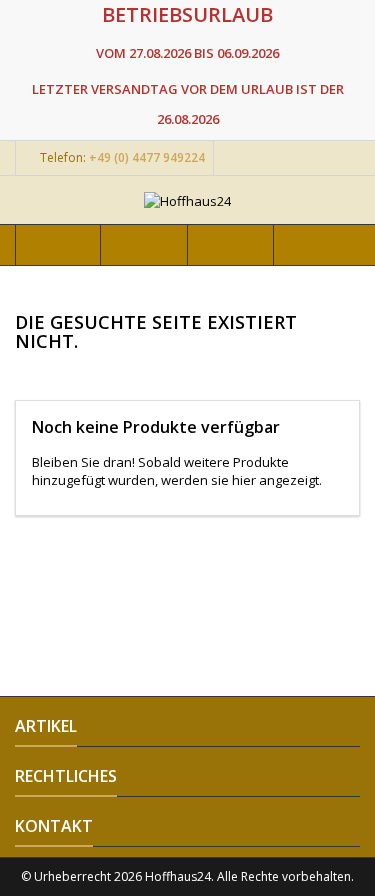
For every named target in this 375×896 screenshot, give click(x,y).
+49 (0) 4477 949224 (147, 157)
